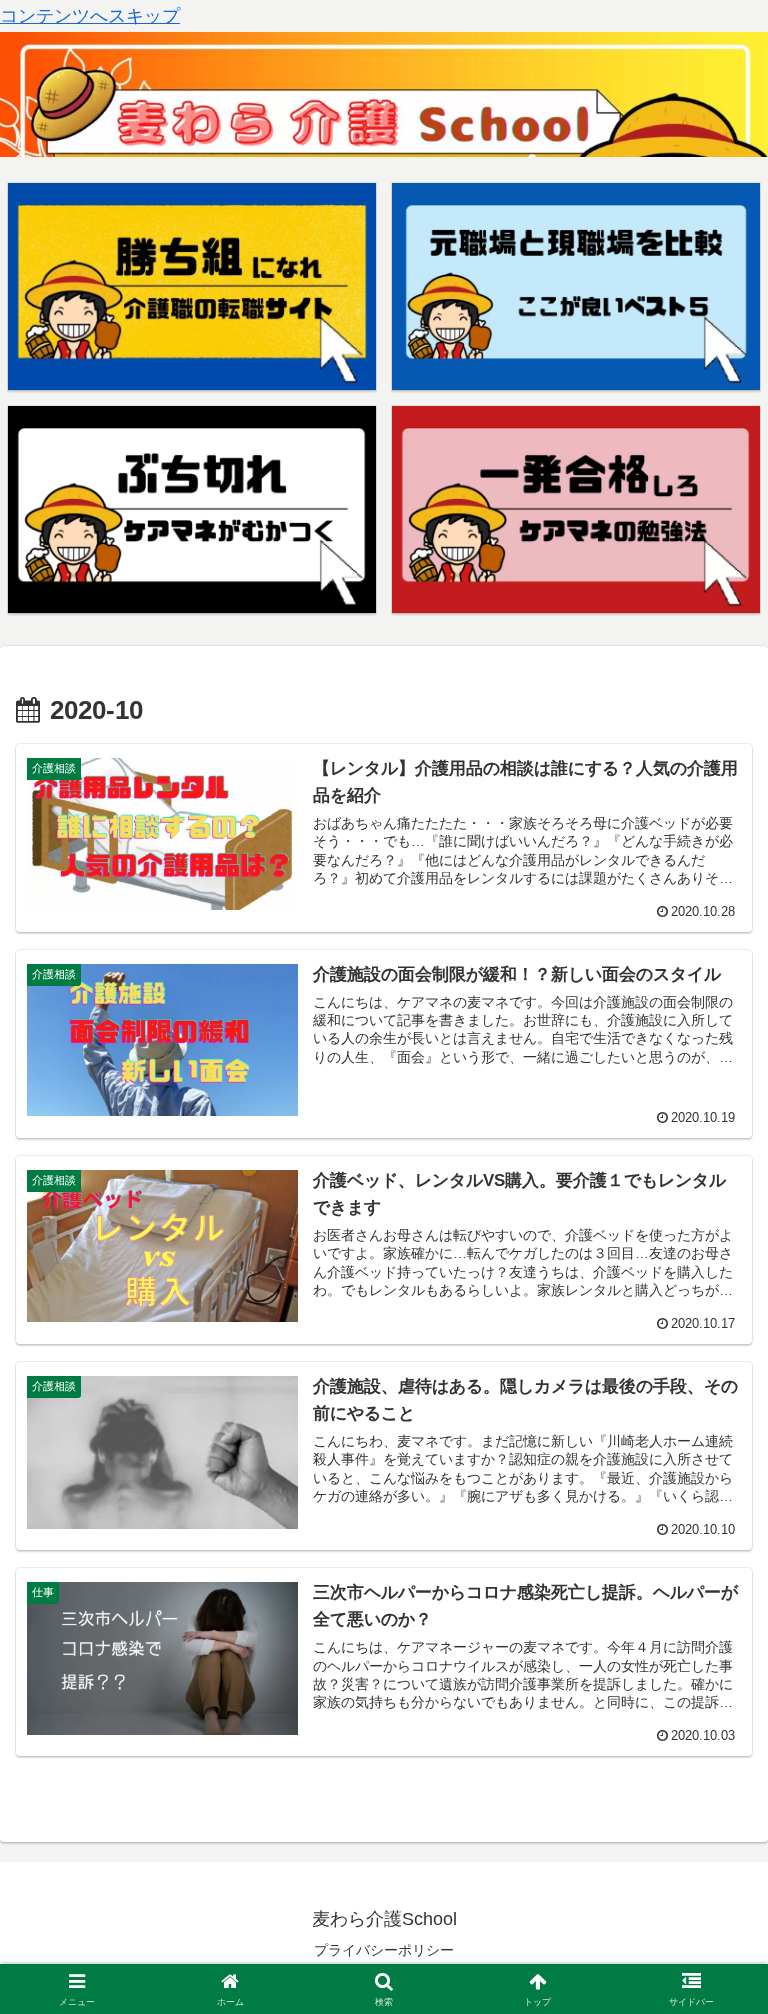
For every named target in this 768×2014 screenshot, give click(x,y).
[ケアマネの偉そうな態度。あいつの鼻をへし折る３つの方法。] (192, 509)
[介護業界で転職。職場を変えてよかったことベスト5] (576, 286)
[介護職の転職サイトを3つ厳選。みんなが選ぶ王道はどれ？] (192, 286)
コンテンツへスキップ (90, 16)
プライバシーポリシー (384, 1950)
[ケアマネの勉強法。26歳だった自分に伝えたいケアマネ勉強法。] (576, 509)
